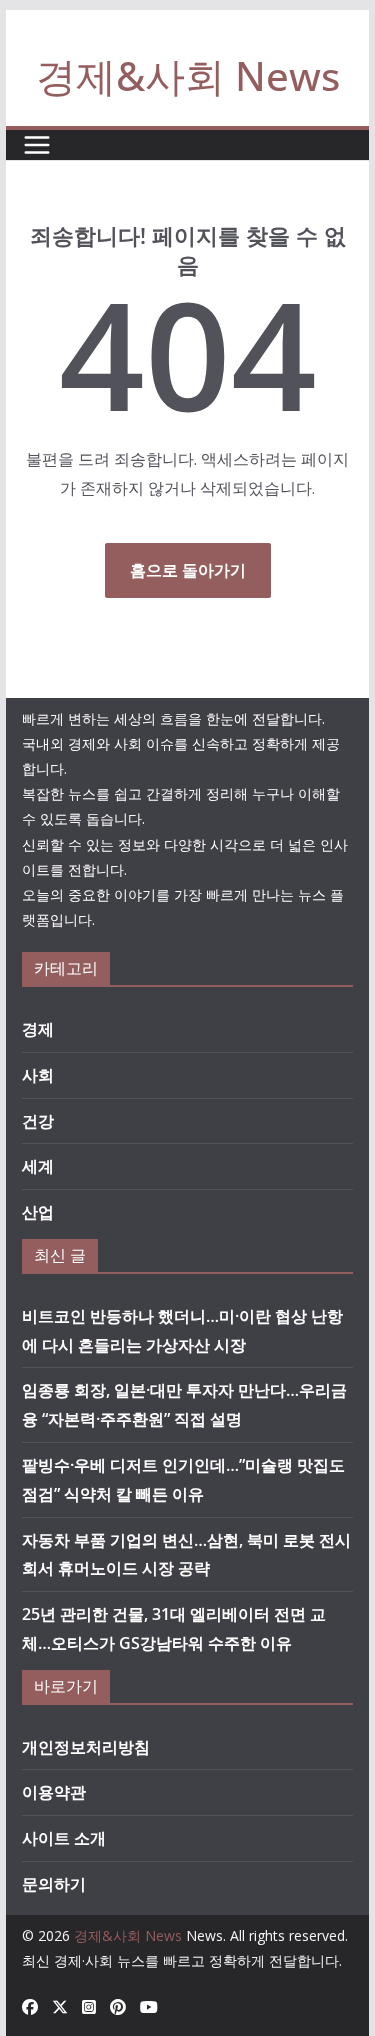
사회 (38, 1075)
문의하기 (54, 1884)
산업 (38, 1212)
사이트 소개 (64, 1838)
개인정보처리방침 (86, 1747)
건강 (38, 1121)
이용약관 (54, 1792)
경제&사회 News (188, 75)
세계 (38, 1166)
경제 (38, 1029)
